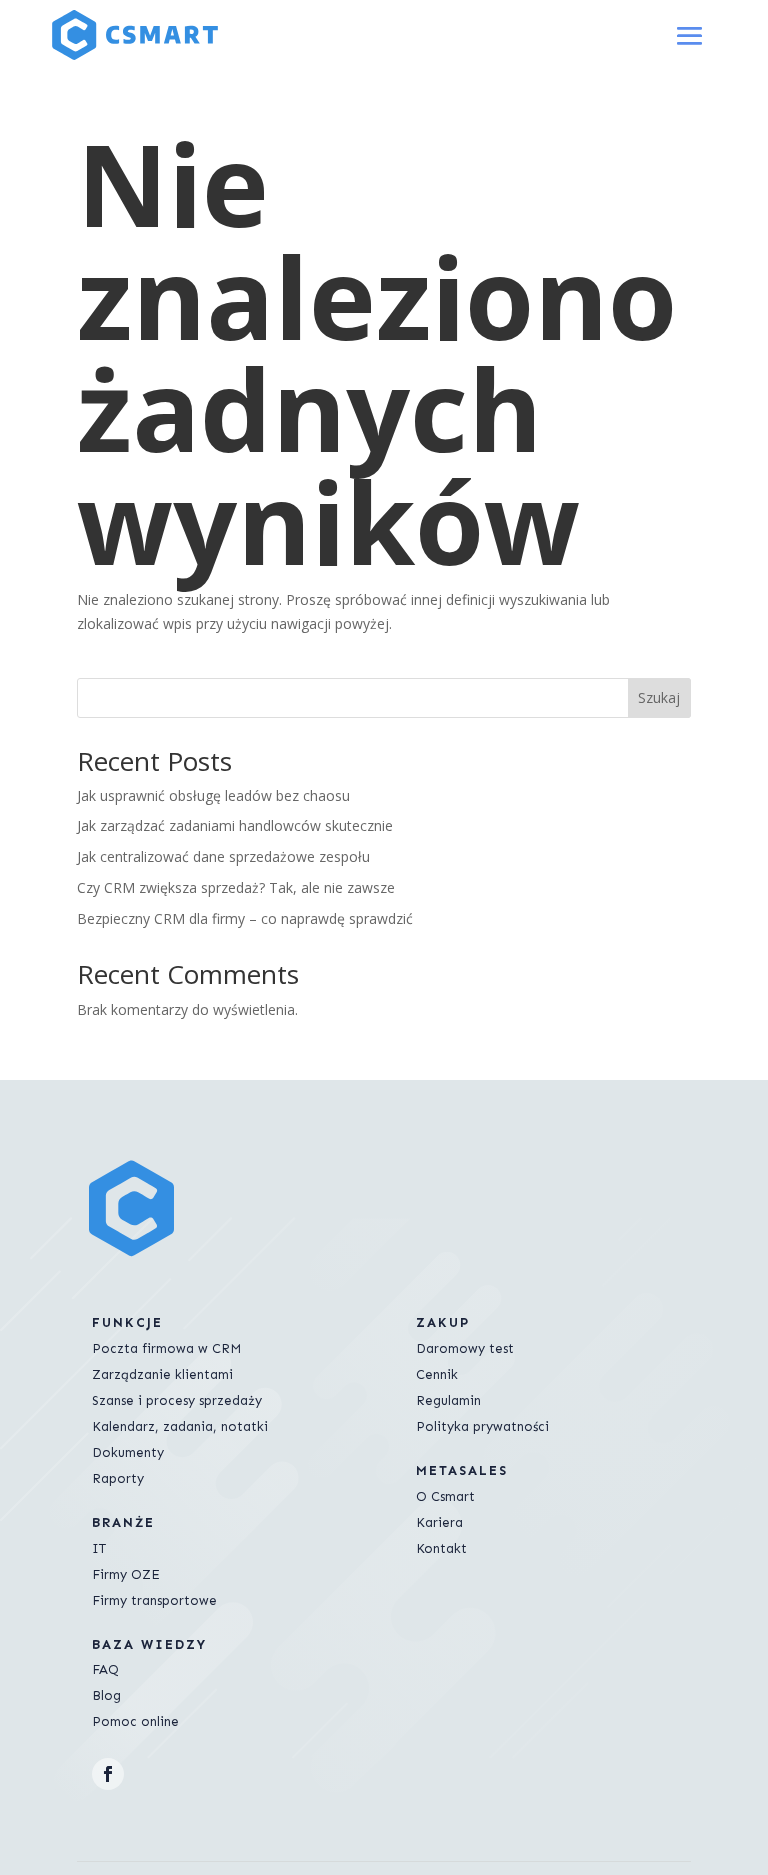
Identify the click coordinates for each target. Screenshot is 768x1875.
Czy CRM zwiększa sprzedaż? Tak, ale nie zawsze (236, 887)
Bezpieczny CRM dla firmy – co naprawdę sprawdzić (245, 918)
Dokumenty (128, 1452)
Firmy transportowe (154, 1600)
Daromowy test (465, 1348)
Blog (106, 1695)
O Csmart (445, 1496)
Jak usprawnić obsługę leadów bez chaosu (213, 795)
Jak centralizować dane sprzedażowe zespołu (223, 856)
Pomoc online (135, 1721)
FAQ (105, 1669)
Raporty (118, 1478)
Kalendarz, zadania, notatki (180, 1426)
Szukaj (659, 697)
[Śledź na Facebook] (108, 1774)
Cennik (437, 1374)
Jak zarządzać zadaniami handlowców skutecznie (235, 825)
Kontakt (441, 1548)
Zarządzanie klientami (162, 1374)
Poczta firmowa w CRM (166, 1348)
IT (99, 1548)
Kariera (439, 1522)
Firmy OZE (126, 1574)
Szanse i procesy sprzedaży (177, 1400)
